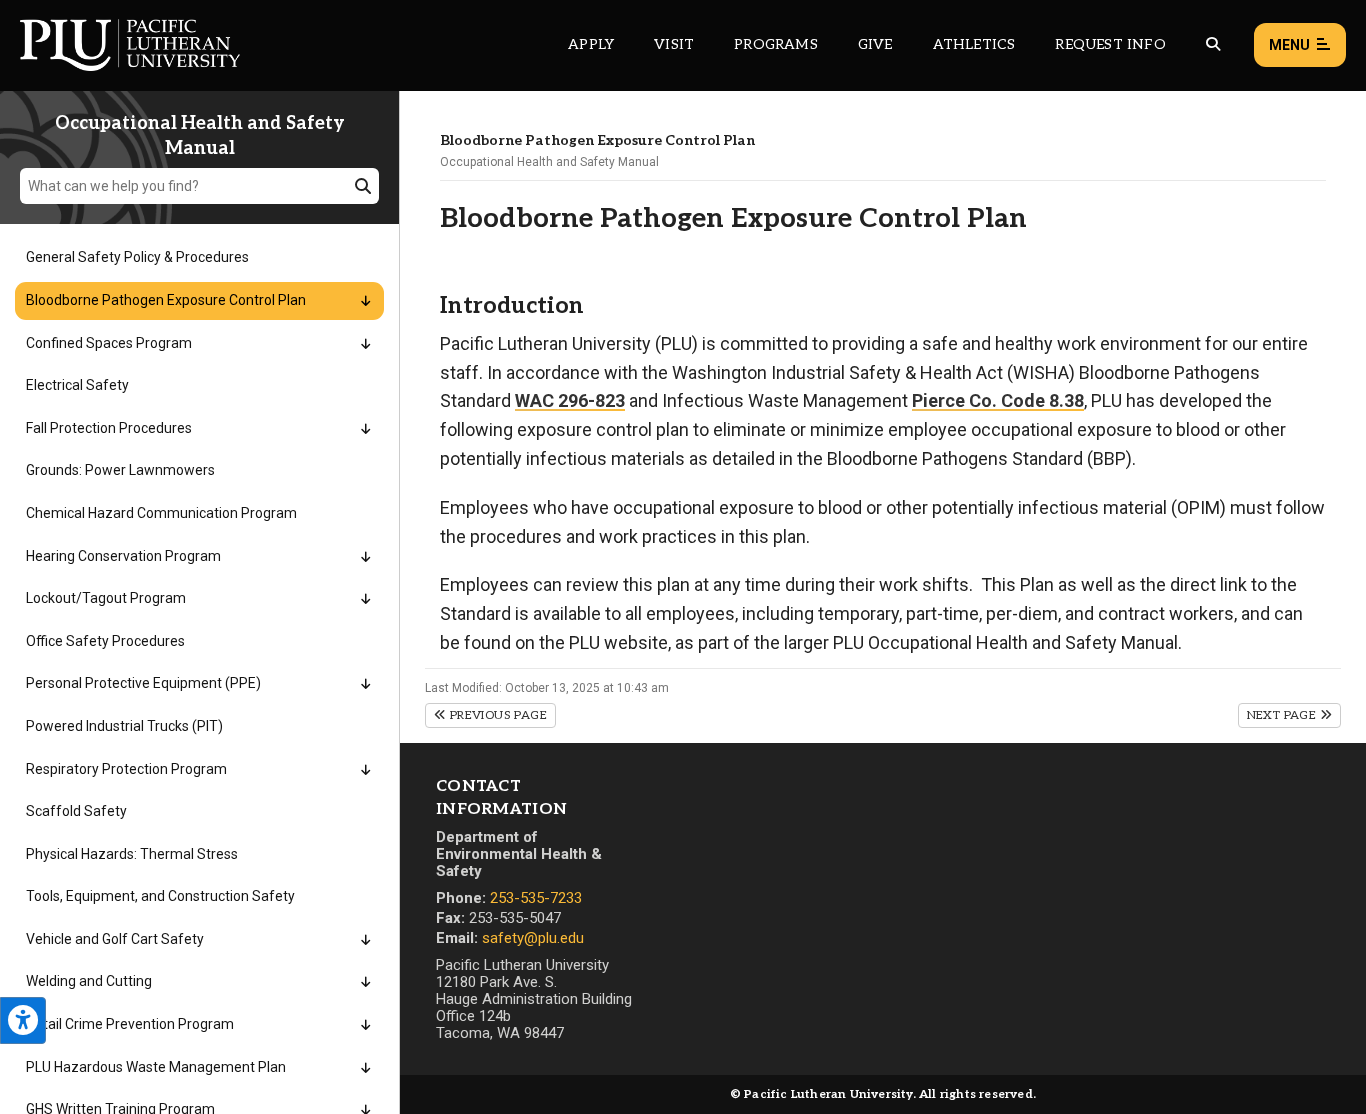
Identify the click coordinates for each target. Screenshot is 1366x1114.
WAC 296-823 (570, 400)
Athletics (974, 44)
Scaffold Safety (76, 811)
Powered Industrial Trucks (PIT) (124, 726)
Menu (1289, 45)
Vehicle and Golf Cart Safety (115, 939)
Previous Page (496, 715)
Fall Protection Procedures (109, 428)
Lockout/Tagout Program (106, 598)
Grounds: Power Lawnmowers (120, 470)
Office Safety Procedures (105, 641)
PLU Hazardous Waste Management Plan (156, 1067)
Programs (776, 44)
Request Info (1110, 44)
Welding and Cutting (89, 981)
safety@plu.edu (533, 938)
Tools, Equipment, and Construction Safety (160, 896)
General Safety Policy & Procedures (137, 257)
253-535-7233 (536, 898)
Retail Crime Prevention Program (130, 1024)
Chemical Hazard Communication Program (161, 513)
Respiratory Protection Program (126, 769)
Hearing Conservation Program (123, 556)
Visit (674, 44)
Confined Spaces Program (109, 343)
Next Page (1283, 715)
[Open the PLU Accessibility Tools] (23, 1020)
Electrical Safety (77, 385)
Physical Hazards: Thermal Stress (132, 854)
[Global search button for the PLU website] (1213, 44)
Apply (591, 44)
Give (875, 44)
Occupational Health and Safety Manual (549, 162)
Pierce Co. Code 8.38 (998, 400)
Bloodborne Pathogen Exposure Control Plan (166, 300)
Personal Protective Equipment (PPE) (143, 683)
